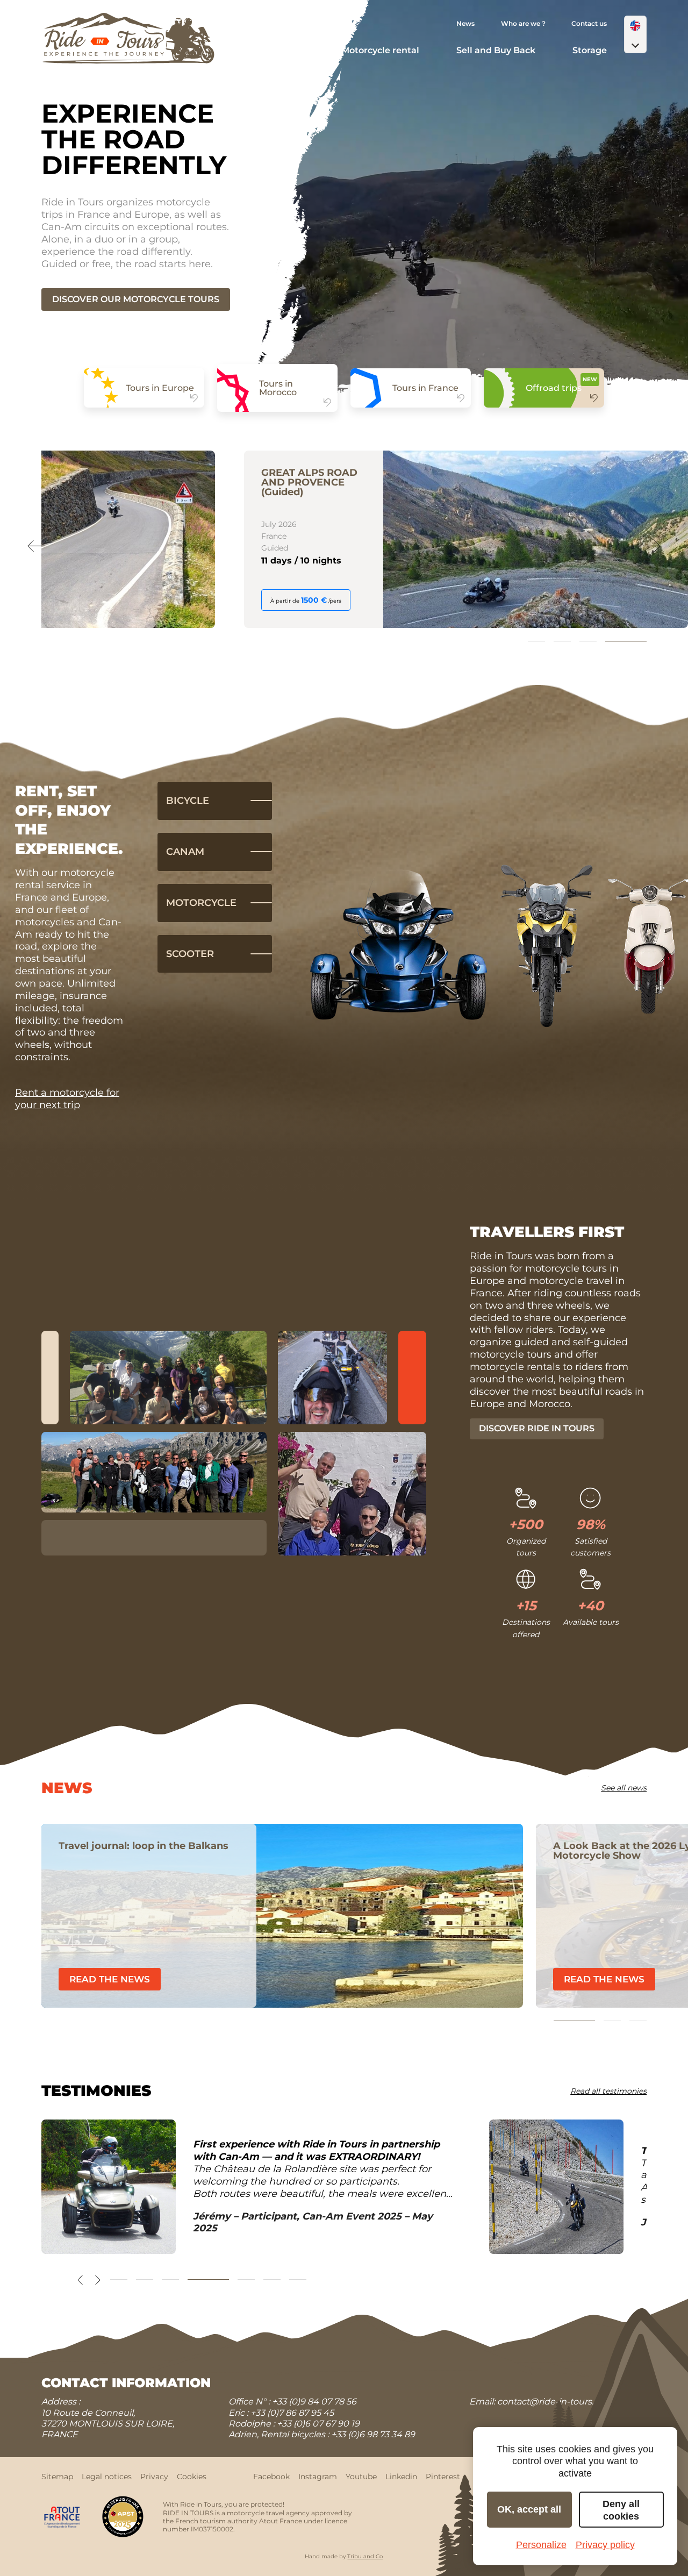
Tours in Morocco (278, 388)
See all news (624, 1788)
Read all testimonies (608, 2091)
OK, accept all (529, 2509)
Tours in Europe (160, 388)
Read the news (275, 1979)
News (465, 23)
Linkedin (401, 2477)
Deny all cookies (621, 2510)
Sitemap (57, 2477)
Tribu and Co (365, 2556)
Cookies (192, 2477)
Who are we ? (523, 23)
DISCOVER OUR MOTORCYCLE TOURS (136, 299)
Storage (590, 50)
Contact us (589, 23)
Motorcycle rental (380, 50)
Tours (292, 50)
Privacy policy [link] (605, 2545)
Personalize (541, 2545)
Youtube (361, 2477)
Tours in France (425, 388)
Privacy (154, 2477)
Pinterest (443, 2477)
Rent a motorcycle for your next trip (67, 1099)
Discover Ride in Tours (537, 1428)
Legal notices (107, 2477)
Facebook (271, 2477)
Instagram (318, 2477)
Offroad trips (554, 388)
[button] (635, 34)
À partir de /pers (102, 600)
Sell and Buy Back (496, 50)
